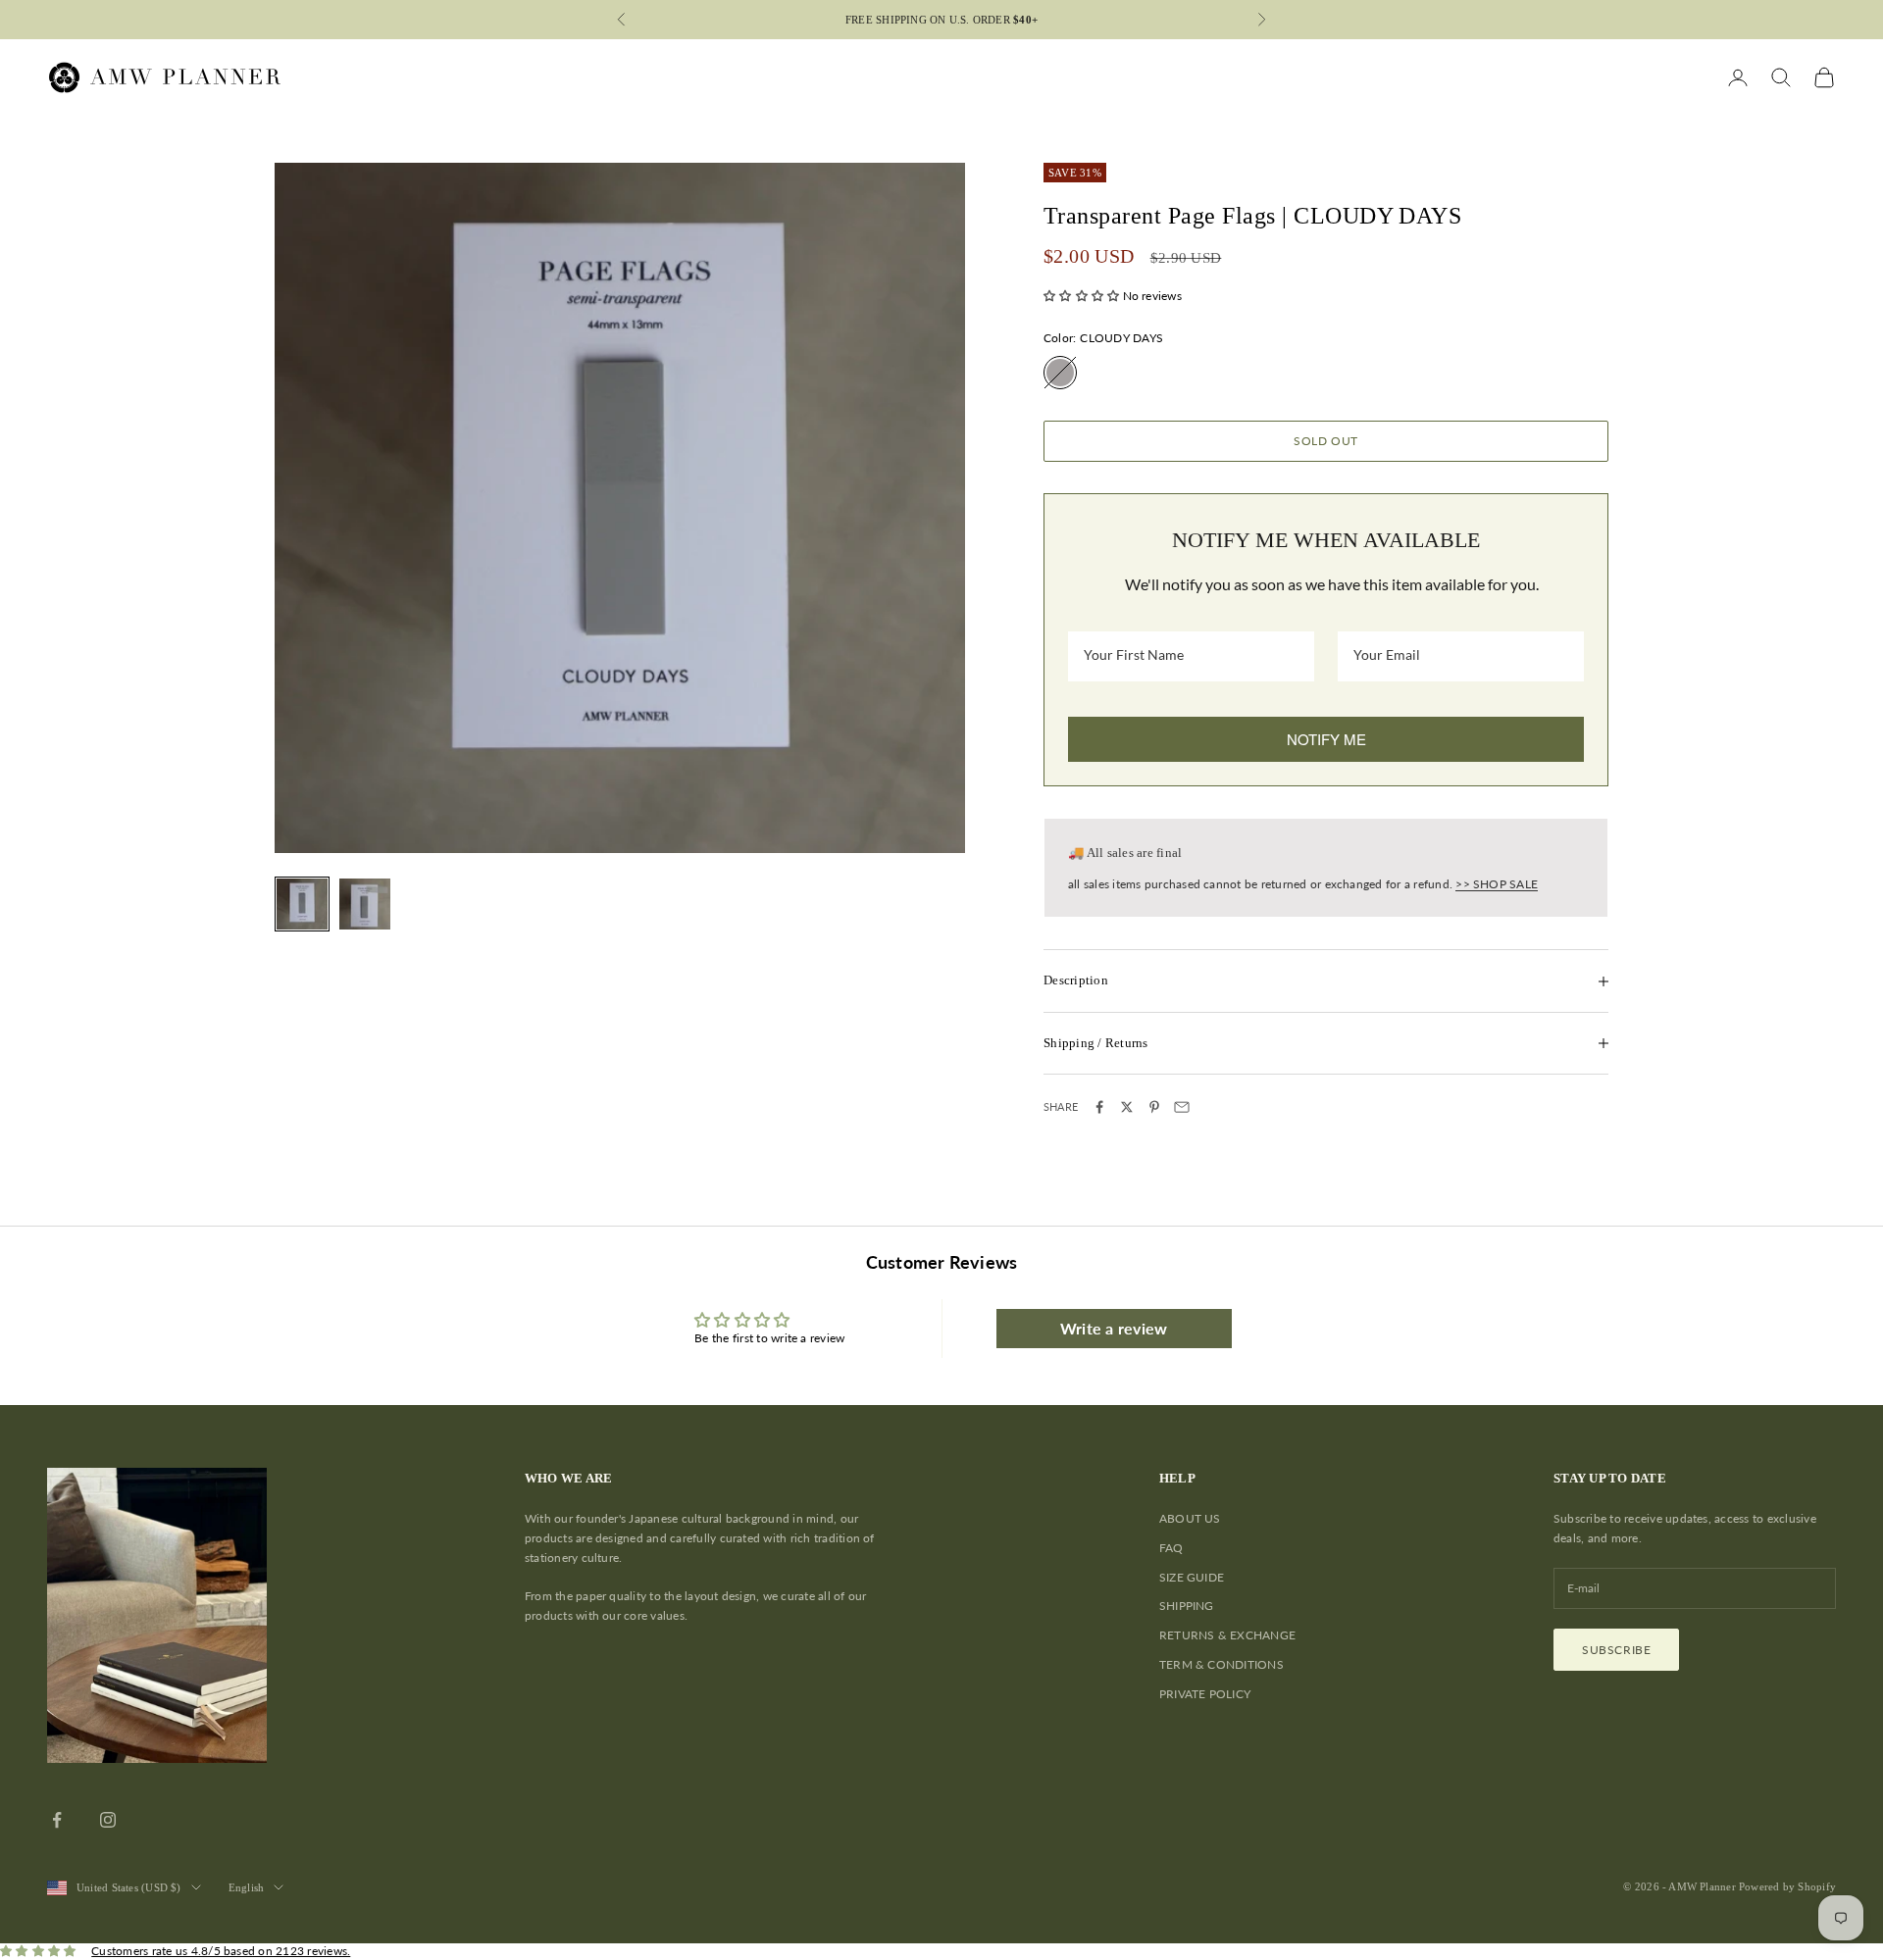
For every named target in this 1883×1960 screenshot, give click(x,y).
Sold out (1326, 441)
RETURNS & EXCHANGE (1227, 1635)
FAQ (1171, 1548)
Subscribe (1616, 1650)
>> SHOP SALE (1497, 884)
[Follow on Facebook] (57, 1820)
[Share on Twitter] (1127, 1107)
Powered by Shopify (1787, 1886)
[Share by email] (1182, 1107)
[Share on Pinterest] (1154, 1107)
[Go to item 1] (302, 904)
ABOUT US (1190, 1518)
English (247, 1887)
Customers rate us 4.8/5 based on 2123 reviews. (221, 1951)
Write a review (1114, 1328)
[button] (1081, 296)
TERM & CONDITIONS (1221, 1664)
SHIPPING (1187, 1606)
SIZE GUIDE (1192, 1577)
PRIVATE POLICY (1205, 1694)
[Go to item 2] (365, 904)
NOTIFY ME (1326, 739)
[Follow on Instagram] (108, 1820)
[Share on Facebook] (1099, 1107)
